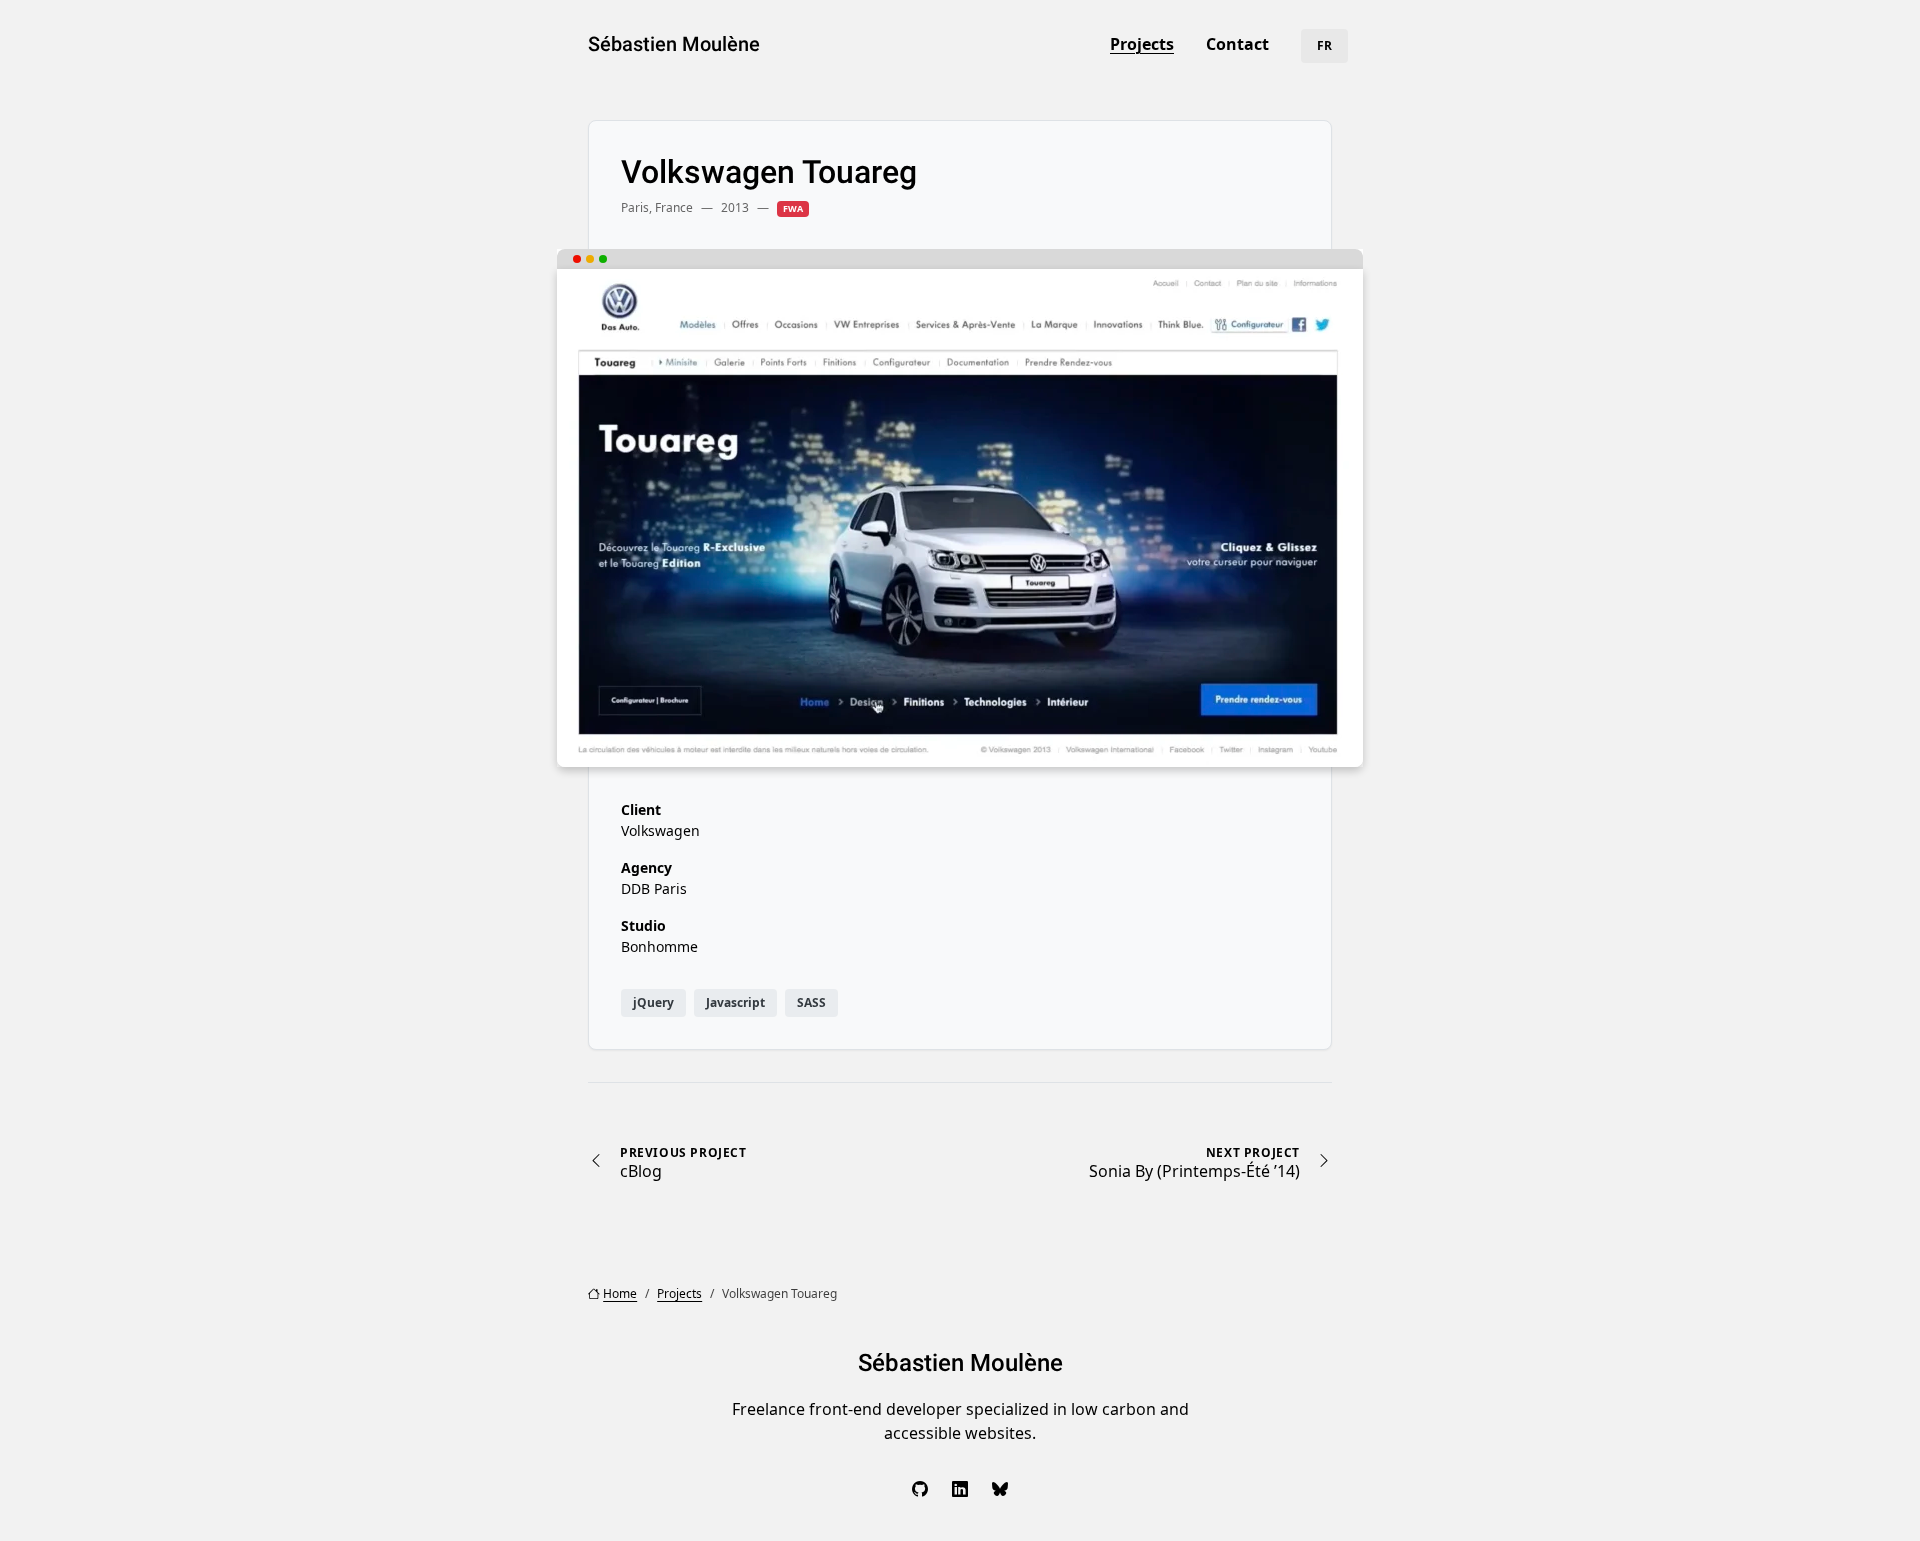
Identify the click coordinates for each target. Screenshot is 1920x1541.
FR (1324, 45)
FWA (793, 208)
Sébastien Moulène (674, 44)
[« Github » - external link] (920, 1489)
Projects (1142, 44)
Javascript (735, 1002)
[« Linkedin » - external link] (960, 1489)
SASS (811, 1002)
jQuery (653, 1002)
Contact (1237, 44)
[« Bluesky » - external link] (1000, 1489)
